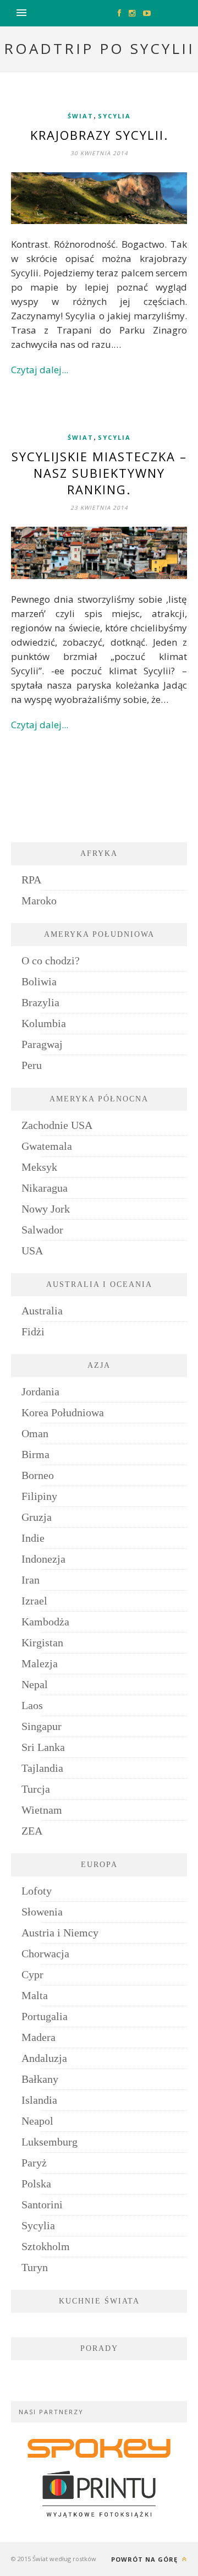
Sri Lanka (43, 1747)
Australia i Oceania (99, 1284)
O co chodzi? (51, 960)
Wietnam (42, 1810)
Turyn (35, 2267)
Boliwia (39, 981)
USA (32, 1251)
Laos (32, 1705)
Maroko (39, 900)
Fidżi (33, 1331)
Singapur (42, 1726)
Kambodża (45, 1622)
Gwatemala (47, 1146)
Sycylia (114, 116)
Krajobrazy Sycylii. (99, 135)
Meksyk (39, 1167)
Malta (35, 1995)
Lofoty (37, 1891)
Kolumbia (44, 1023)
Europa (99, 1865)
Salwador (42, 1230)
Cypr (32, 1974)
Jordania (40, 1391)
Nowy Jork (46, 1209)
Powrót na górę (145, 2559)
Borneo (38, 1475)
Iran (31, 1580)
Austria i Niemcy (60, 1933)
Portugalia (45, 2016)
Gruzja (37, 1517)
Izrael (34, 1601)
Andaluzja (44, 2058)
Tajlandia (42, 1768)
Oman (35, 1433)
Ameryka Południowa (99, 934)
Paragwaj (42, 1044)
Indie (33, 1538)
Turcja (36, 1789)
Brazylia (40, 1002)
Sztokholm (46, 2246)
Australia (42, 1311)
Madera (38, 2037)
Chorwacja (45, 1953)
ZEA (32, 1831)
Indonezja (43, 1559)
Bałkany (40, 2079)
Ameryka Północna (99, 1099)
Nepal (35, 1684)
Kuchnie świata (99, 2301)
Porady (99, 2348)
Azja (99, 1365)
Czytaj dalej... (40, 370)
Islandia (39, 2100)
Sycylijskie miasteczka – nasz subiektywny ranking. (99, 473)
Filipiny (39, 1496)
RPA (31, 880)
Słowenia (42, 1912)
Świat (81, 116)
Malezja (40, 1663)
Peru (32, 1065)
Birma (35, 1454)
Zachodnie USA (57, 1125)
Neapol (37, 2121)
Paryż (34, 2163)
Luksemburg (50, 2142)
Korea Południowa (63, 1412)
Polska (36, 2184)
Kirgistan (42, 1642)
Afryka (99, 853)
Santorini (42, 2204)
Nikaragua (45, 1188)
